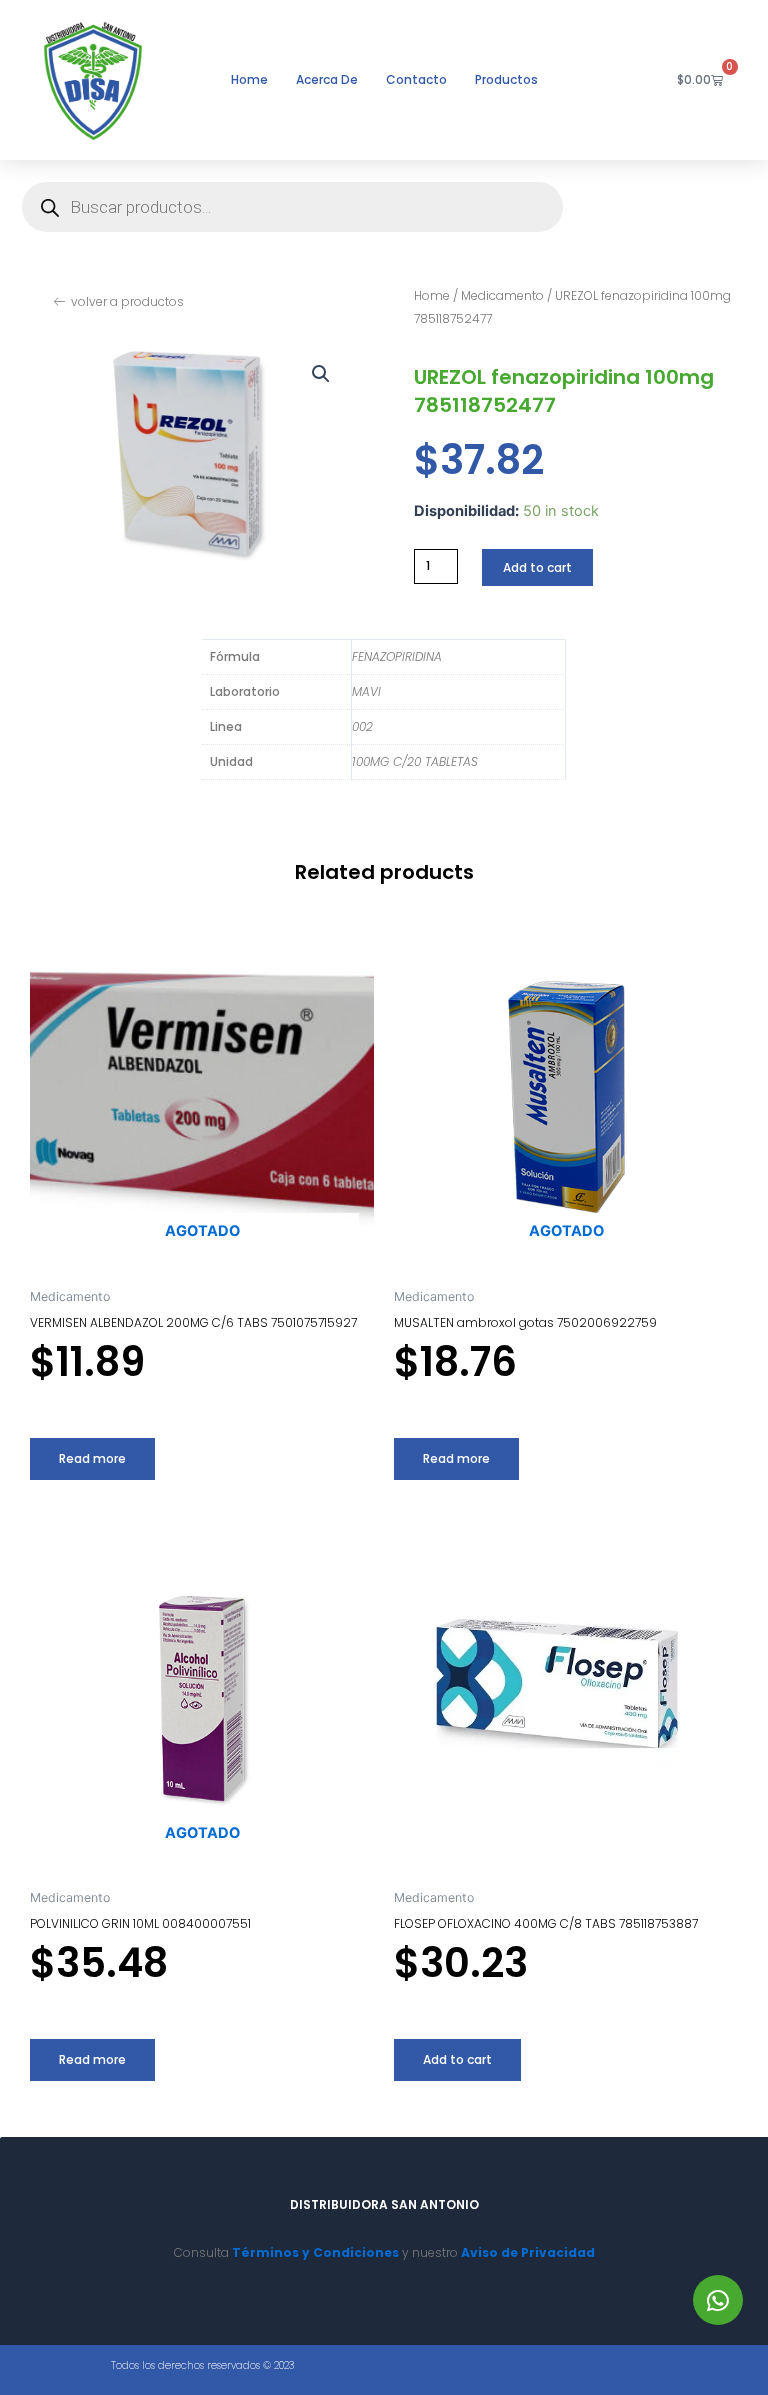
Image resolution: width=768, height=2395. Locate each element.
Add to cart (537, 567)
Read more (92, 1458)
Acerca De (327, 79)
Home (249, 79)
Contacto (416, 79)
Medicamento (502, 295)
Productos (506, 79)
